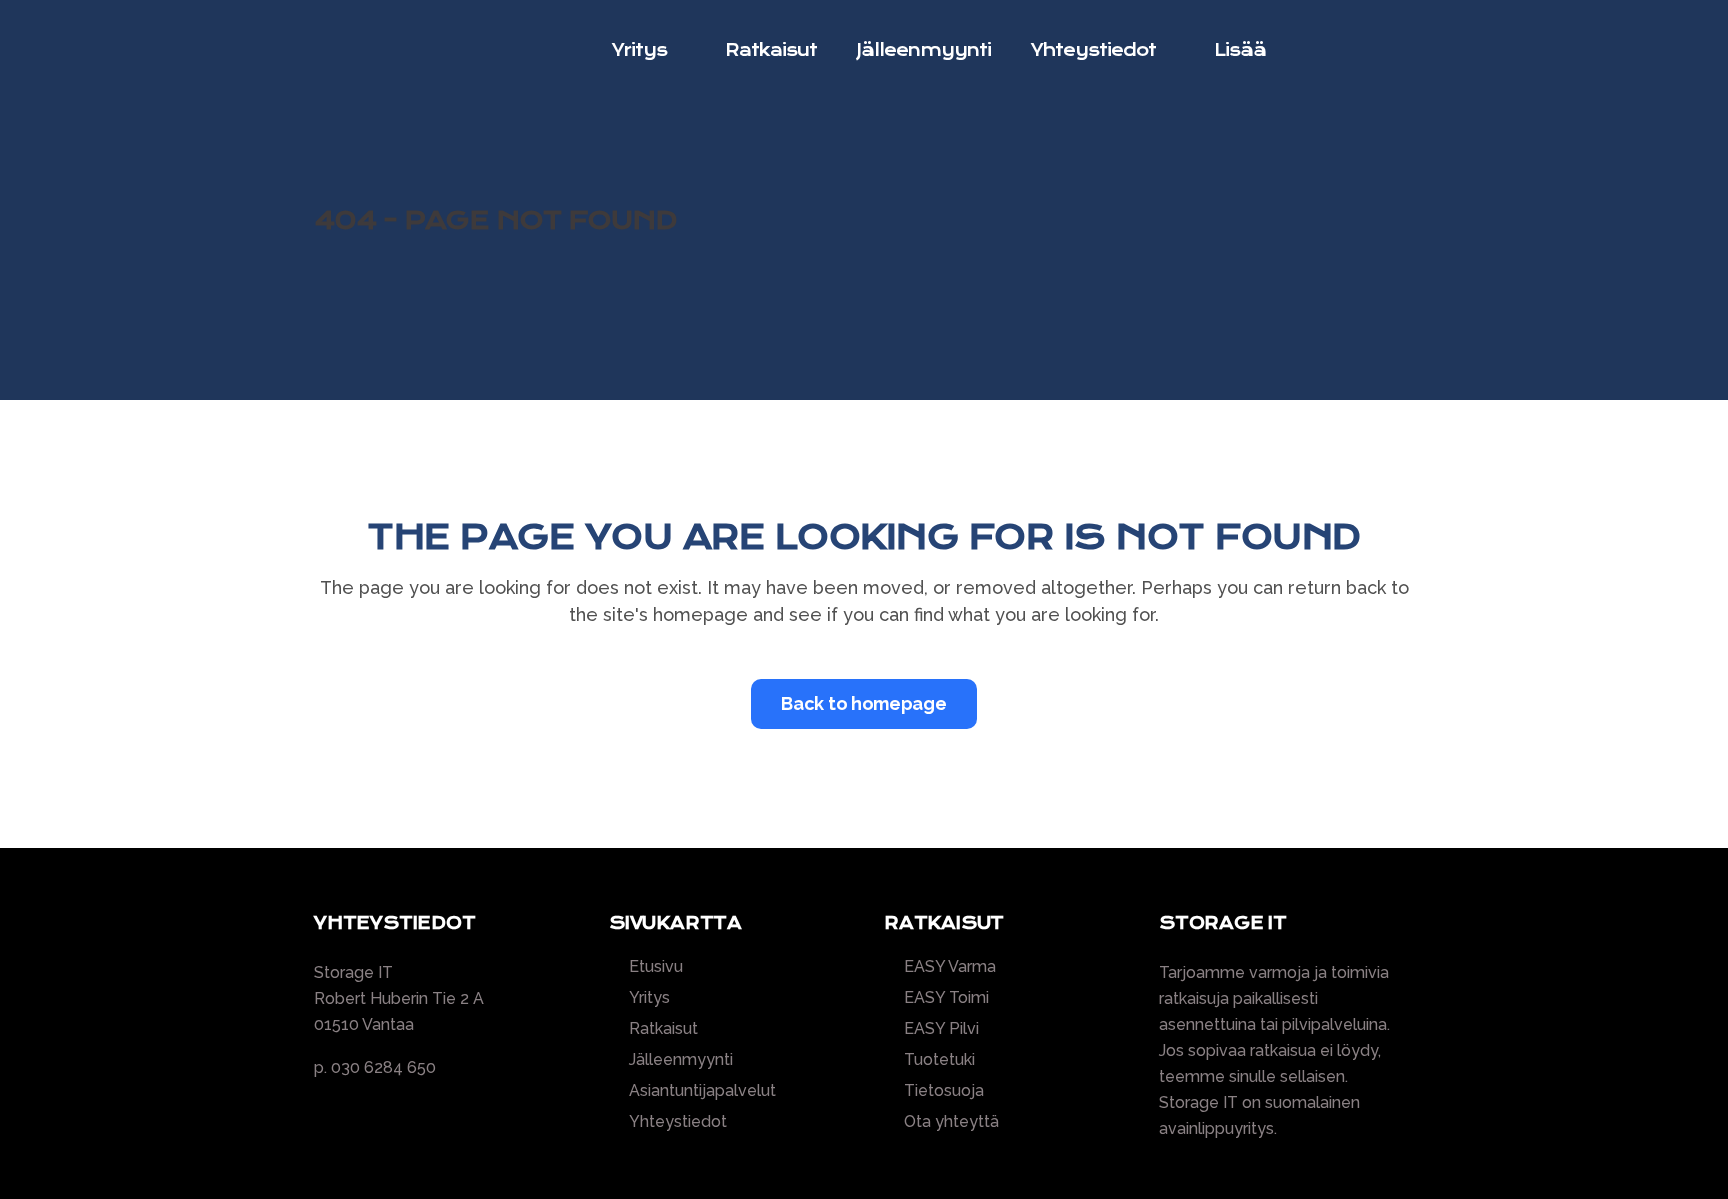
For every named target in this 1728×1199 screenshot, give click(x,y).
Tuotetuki (939, 1060)
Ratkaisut (663, 1029)
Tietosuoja (944, 1091)
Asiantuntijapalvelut (702, 1091)
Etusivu (656, 967)
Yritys (649, 998)
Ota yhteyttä (951, 1122)
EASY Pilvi (941, 1029)
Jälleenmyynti (681, 1060)
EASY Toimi (946, 998)
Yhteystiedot (678, 1122)
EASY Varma (950, 967)
